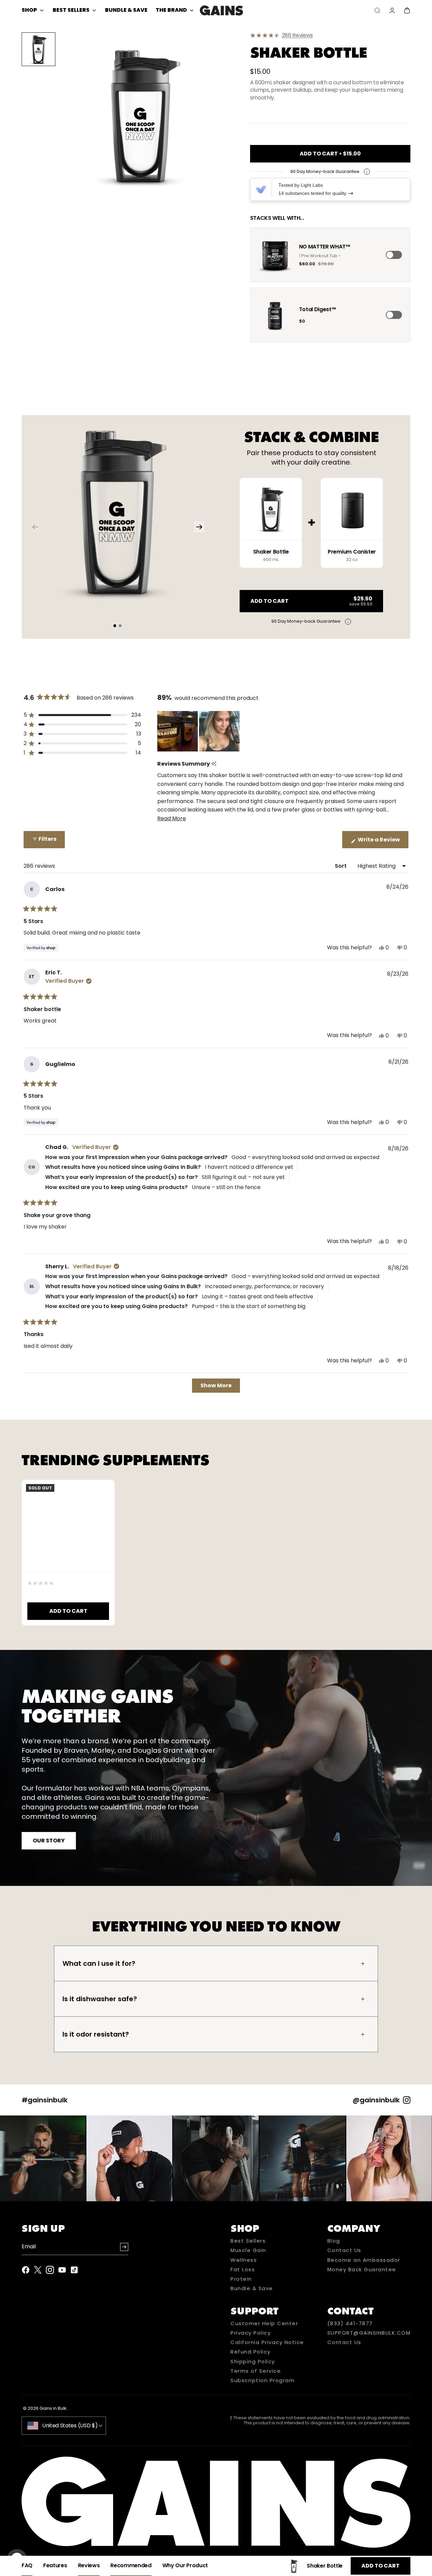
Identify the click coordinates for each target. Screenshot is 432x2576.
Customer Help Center (264, 2323)
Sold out (40, 1488)
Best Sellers (248, 2241)
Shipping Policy (253, 2362)
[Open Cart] (407, 10)
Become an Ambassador (364, 2260)
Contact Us (344, 2250)
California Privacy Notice (267, 2342)
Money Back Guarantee (362, 2270)
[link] (330, 35)
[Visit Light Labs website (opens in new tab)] (261, 189)
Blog (334, 2241)
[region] (199, 731)
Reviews (303, 35)
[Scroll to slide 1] (115, 626)
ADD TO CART (68, 1611)
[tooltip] (214, 764)
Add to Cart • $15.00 (330, 154)
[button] (141, 115)
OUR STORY (49, 1841)
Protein (241, 2279)
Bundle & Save (252, 2288)
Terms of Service (256, 2371)
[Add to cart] (394, 255)
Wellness (244, 2260)
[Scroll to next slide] (199, 527)
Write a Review (383, 842)
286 (298, 35)
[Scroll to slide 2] (120, 626)
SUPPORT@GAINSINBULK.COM (369, 2333)
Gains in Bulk (53, 2408)
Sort (341, 866)
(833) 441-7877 (350, 2323)
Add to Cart (381, 2566)
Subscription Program (263, 2380)
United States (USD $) (70, 2425)
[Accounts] (392, 10)
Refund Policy (251, 2352)
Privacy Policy (251, 2333)
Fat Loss (243, 2270)
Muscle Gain (248, 2250)
